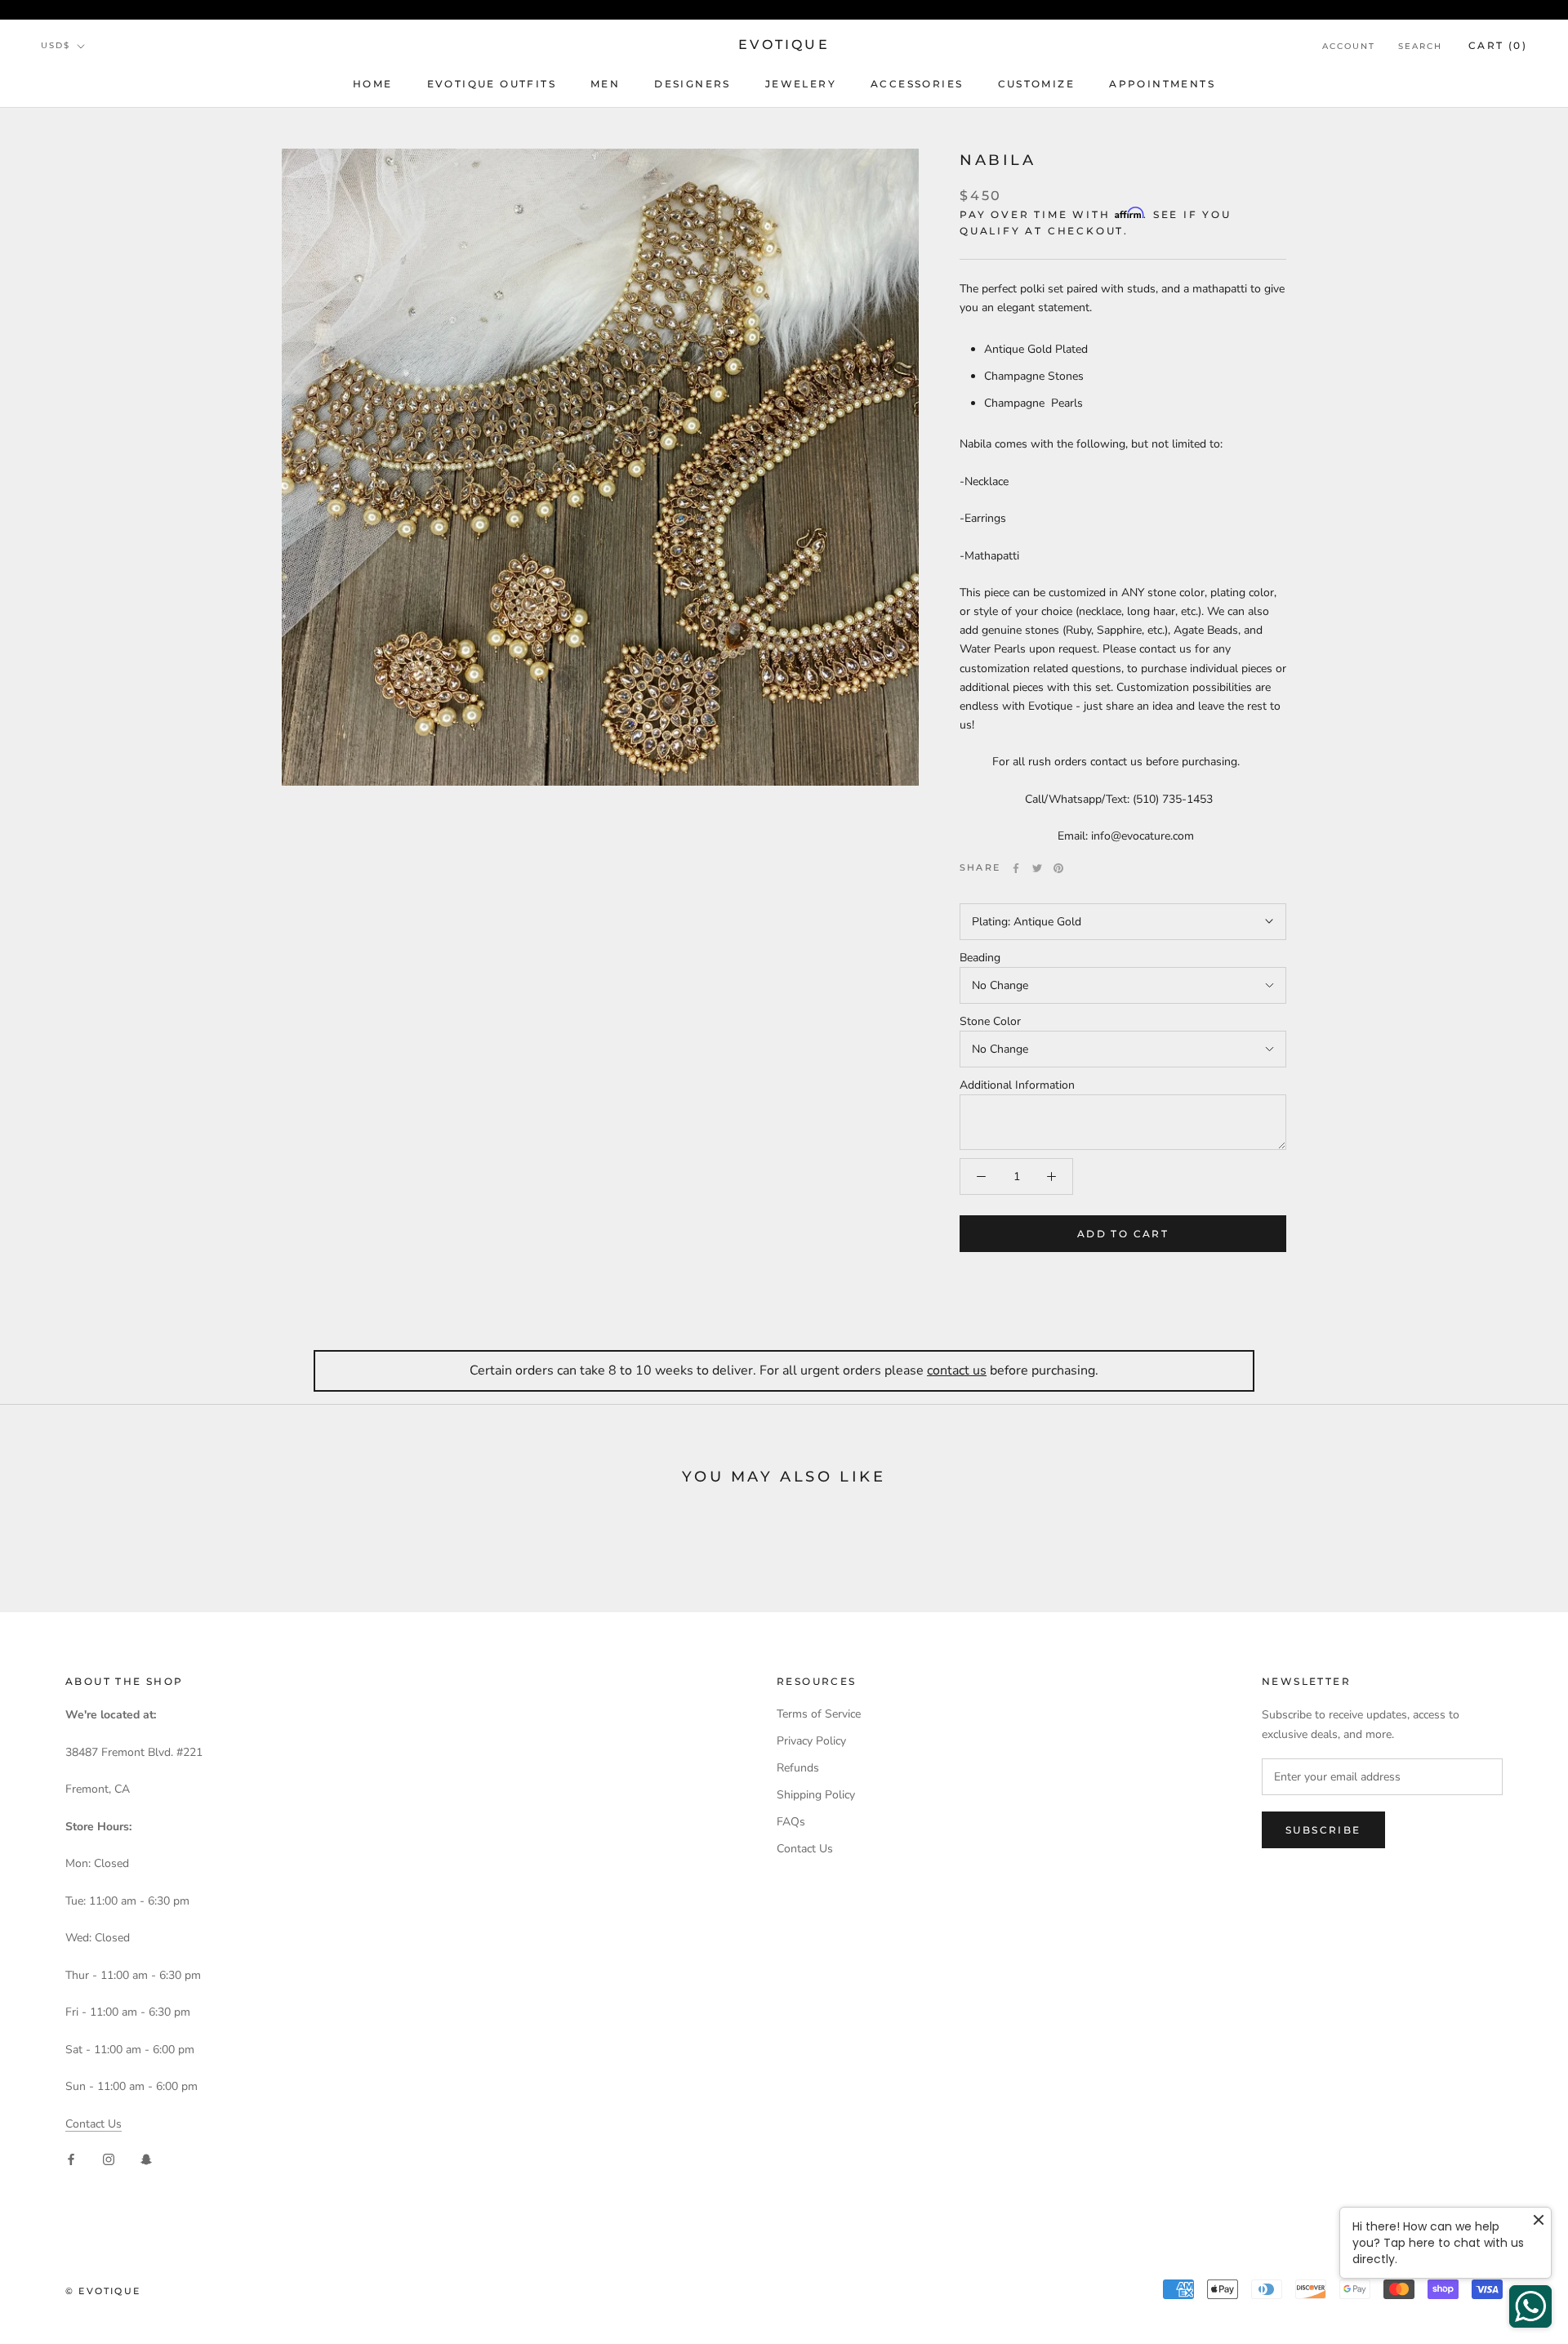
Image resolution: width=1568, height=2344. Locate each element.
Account (1349, 46)
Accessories (917, 84)
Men (605, 84)
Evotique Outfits (492, 84)
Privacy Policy (811, 1741)
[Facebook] (1016, 868)
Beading (980, 958)
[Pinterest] (1058, 868)
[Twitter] (1037, 868)
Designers (693, 84)
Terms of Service (819, 1714)
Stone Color (990, 1021)
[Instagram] (109, 2159)
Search (1420, 46)
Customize (1037, 84)
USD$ (56, 45)
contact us (957, 1370)
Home (373, 84)
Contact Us (94, 2124)
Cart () (1498, 45)
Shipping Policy (816, 1795)
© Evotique (103, 2291)
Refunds (798, 1768)
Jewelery (801, 84)
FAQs (791, 1822)
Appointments (1162, 84)
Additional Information (1017, 1085)
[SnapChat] (146, 2159)
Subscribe (1323, 1830)
